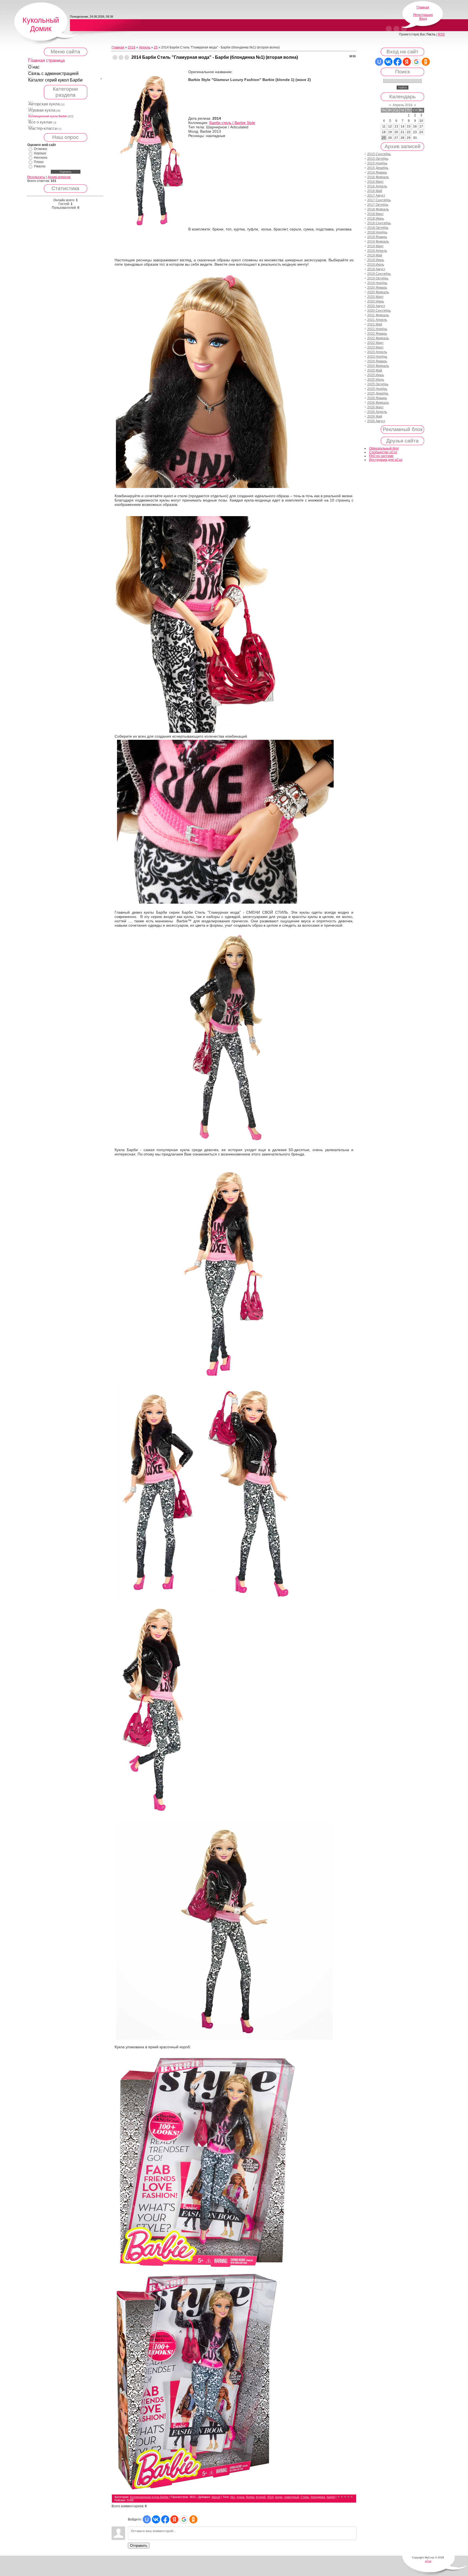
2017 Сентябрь (379, 200)
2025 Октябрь (378, 384)
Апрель (145, 47)
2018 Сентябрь (379, 223)
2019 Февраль (378, 242)
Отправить (139, 2546)
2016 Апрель (377, 186)
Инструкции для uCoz (386, 460)
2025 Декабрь (378, 393)
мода (279, 2497)
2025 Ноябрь (377, 389)
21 (402, 132)
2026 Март (376, 407)
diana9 (216, 2497)
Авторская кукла (44, 104)
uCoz (428, 2561)
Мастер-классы (43, 128)
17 (421, 126)
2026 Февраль (378, 403)
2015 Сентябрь (379, 154)
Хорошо (40, 153)
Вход (423, 19)
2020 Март (376, 297)
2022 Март (376, 343)
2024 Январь (377, 361)
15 (409, 126)
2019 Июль (376, 265)
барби (331, 2497)
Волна (250, 2497)
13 (396, 126)
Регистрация (423, 15)
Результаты (36, 177)
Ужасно (40, 166)
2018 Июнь (376, 219)
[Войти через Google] (184, 2519)
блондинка (318, 2497)
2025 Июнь (376, 375)
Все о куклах (40, 122)
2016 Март (376, 182)
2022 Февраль (378, 338)
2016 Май (375, 191)
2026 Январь (377, 398)
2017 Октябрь (378, 205)
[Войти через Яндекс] (174, 2519)
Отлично (40, 149)
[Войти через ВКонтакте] (156, 2519)
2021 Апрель (377, 320)
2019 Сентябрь (379, 274)
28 (402, 138)
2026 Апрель (377, 412)
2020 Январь (377, 288)
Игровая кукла (42, 110)
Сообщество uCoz (383, 452)
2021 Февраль (378, 315)
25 (156, 47)
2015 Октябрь (378, 159)
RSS (441, 34)
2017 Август (376, 196)
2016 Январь (377, 172)
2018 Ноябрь (377, 232)
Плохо (39, 162)
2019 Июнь (376, 260)
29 (409, 138)
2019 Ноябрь (377, 283)
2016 (132, 47)
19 (390, 132)
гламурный (291, 2497)
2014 (270, 2497)
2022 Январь (377, 334)
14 (402, 126)
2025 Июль (376, 380)
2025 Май (375, 370)
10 (421, 121)
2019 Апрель (377, 251)
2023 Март (376, 347)
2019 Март (376, 246)
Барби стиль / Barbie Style (232, 123)
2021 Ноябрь (377, 329)
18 (384, 132)
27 (396, 138)
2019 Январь (377, 237)
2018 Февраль (378, 209)
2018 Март (376, 214)
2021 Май (375, 324)
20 (396, 132)
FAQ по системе (381, 456)
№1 (233, 2497)
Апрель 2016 (403, 105)
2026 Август (376, 421)
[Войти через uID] (147, 2519)
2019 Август (376, 269)
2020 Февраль (378, 292)
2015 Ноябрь (377, 163)
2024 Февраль (378, 366)
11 (384, 126)
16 (415, 126)
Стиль (305, 2497)
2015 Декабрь (378, 168)
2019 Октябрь (378, 278)
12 (390, 126)
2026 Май (375, 416)
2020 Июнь (376, 301)
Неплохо (41, 158)
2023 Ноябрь (377, 357)
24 (421, 132)
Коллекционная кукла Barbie (48, 116)
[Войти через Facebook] (165, 2519)
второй (261, 2497)
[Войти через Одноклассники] (193, 2519)
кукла (240, 2497)
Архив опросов (59, 177)
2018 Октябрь (378, 228)
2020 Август (376, 306)
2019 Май (375, 255)
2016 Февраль (378, 177)
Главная (423, 7)
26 (390, 138)
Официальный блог (384, 448)
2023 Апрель (377, 352)
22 (409, 132)
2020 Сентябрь (379, 311)
